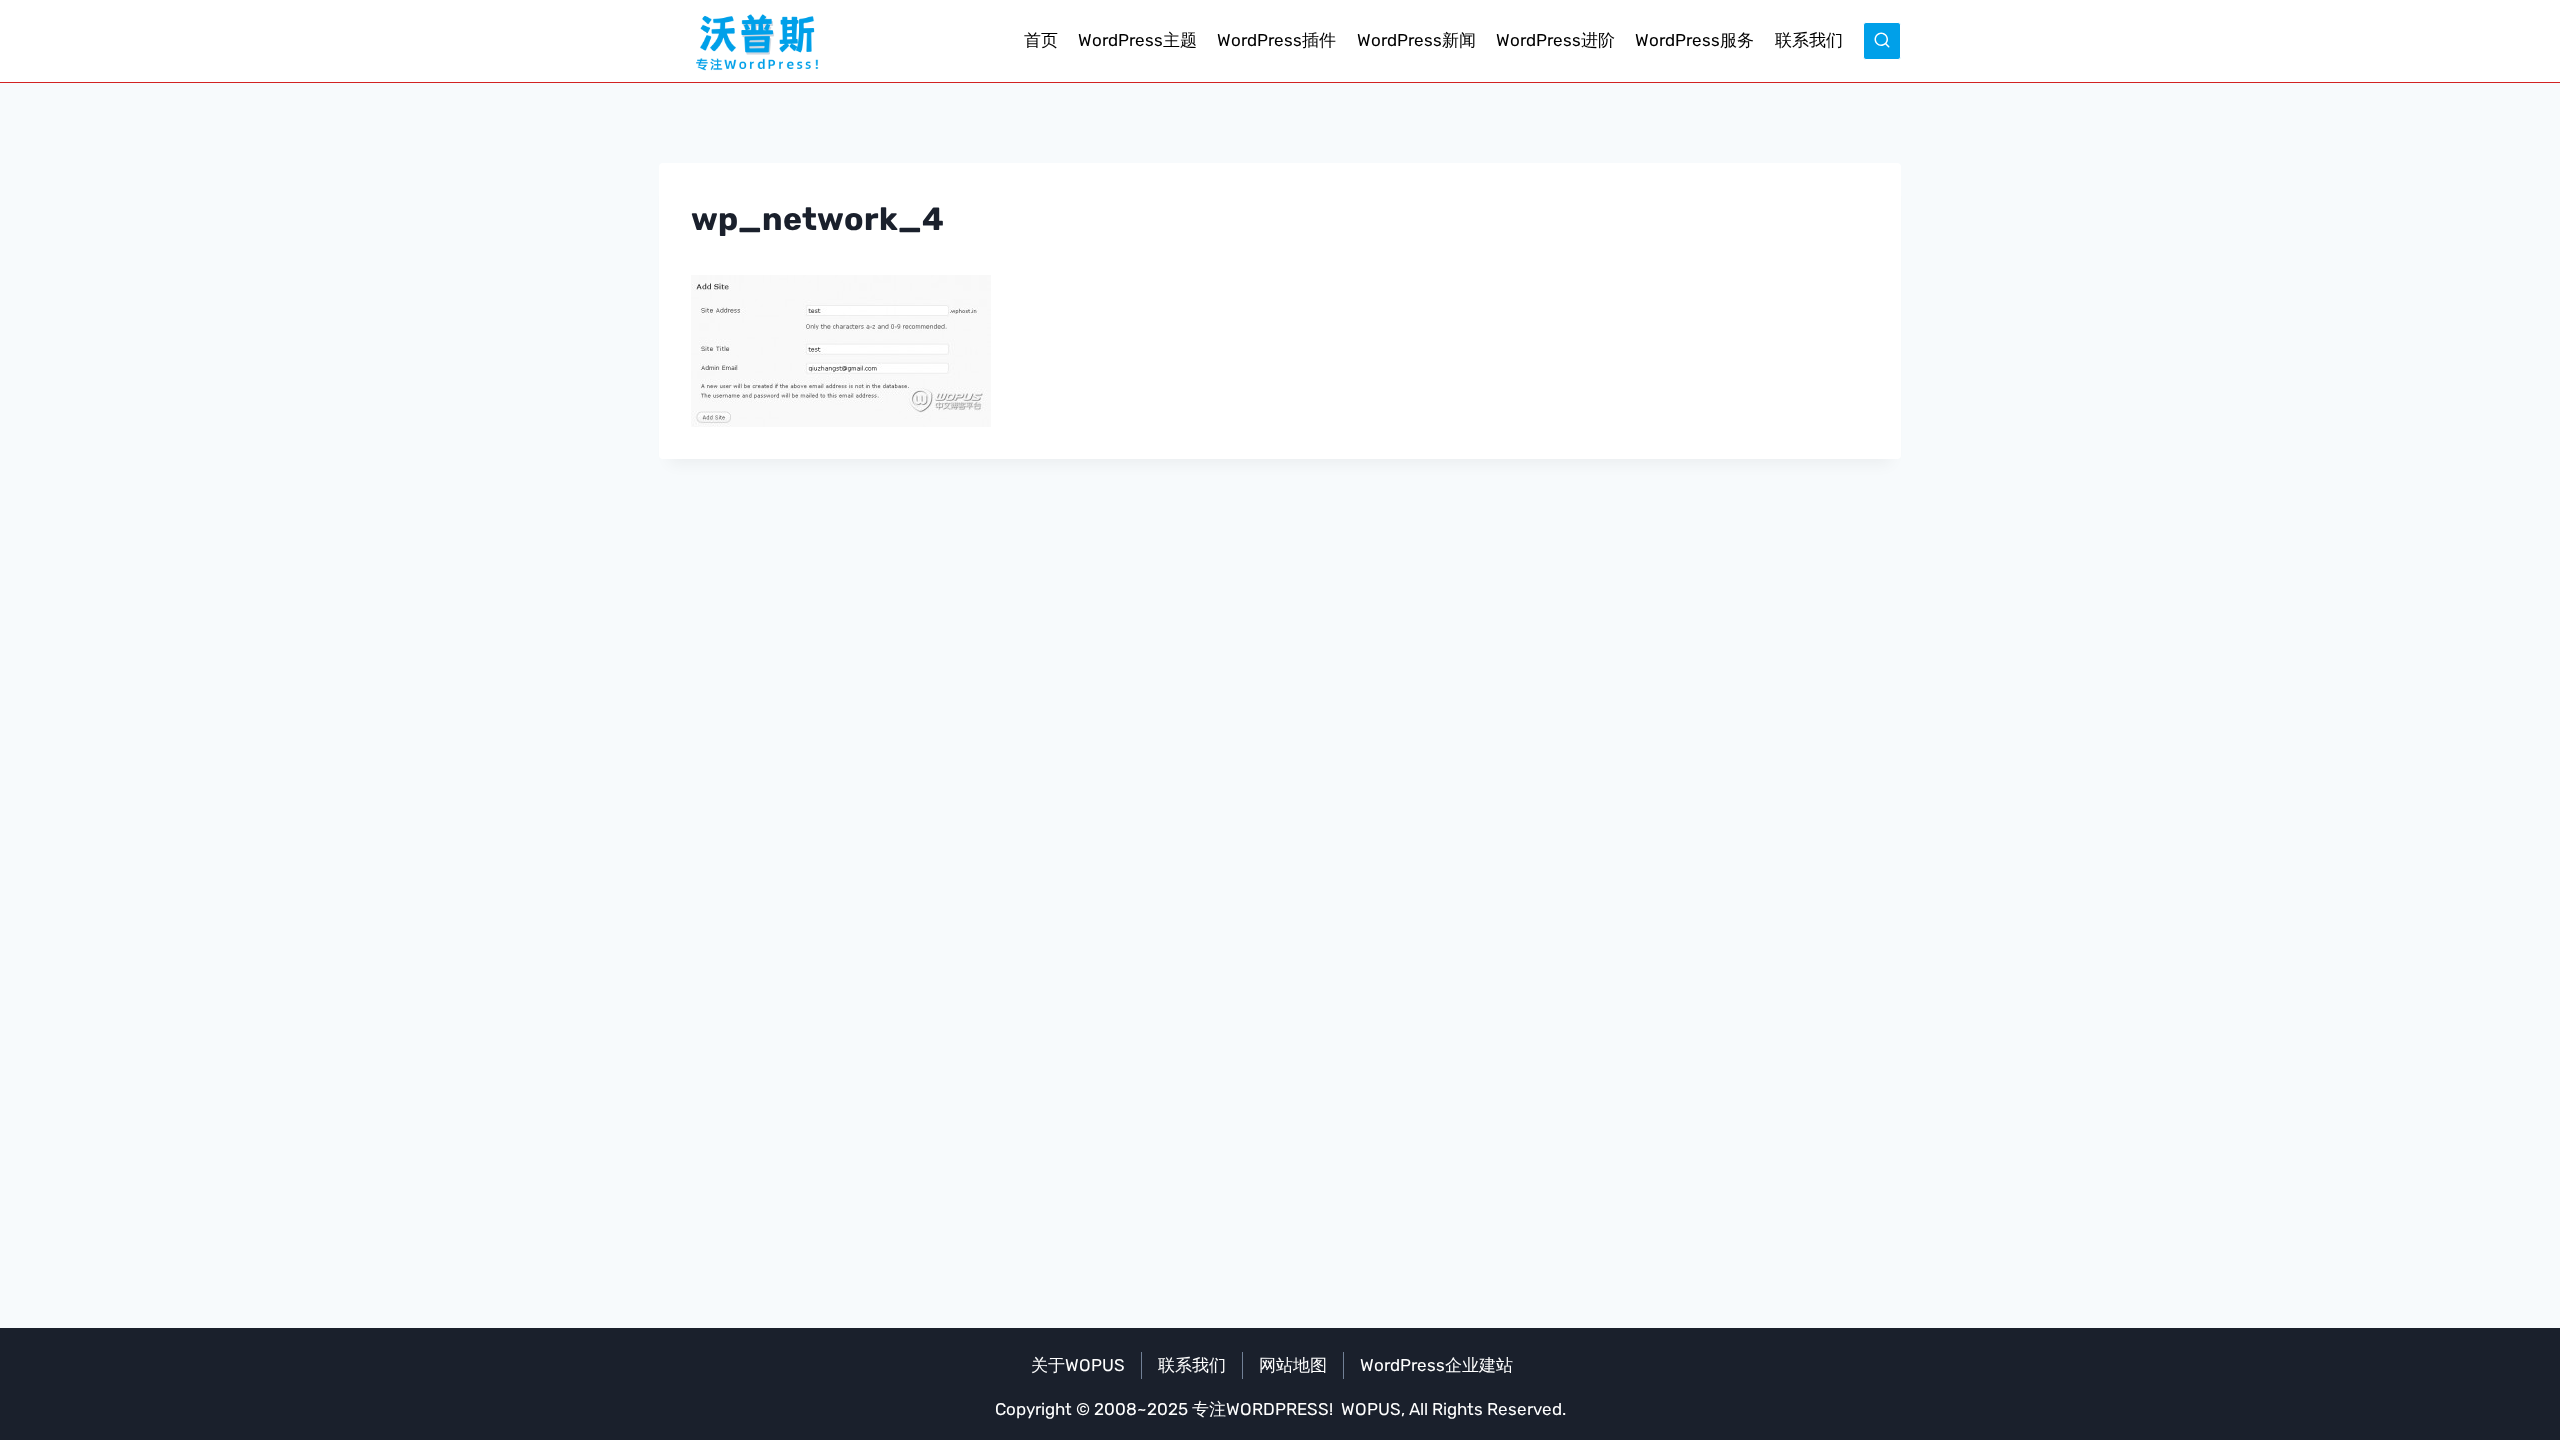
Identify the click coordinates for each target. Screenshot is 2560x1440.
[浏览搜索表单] (1882, 41)
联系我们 (1809, 40)
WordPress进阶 (1555, 40)
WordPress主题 (1137, 40)
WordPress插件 (1276, 40)
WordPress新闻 (1416, 40)
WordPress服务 (1694, 40)
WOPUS (1371, 1409)
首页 (1041, 40)
